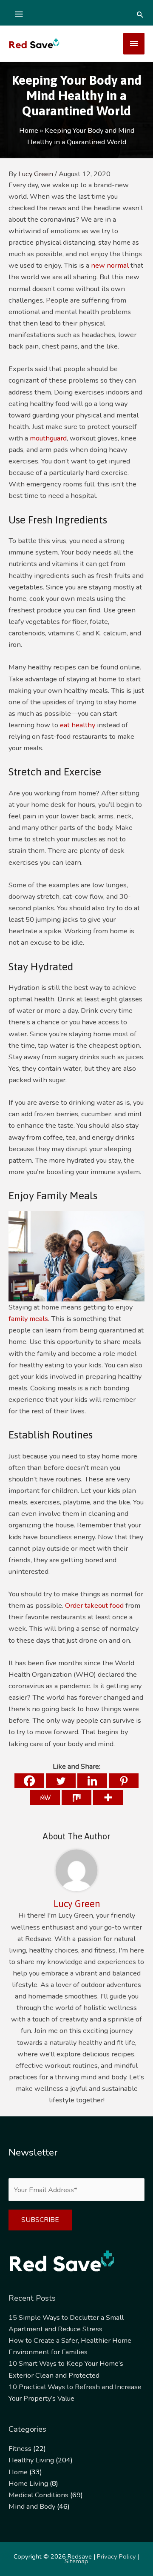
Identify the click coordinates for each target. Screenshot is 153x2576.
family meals (28, 1319)
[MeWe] (45, 1797)
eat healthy (78, 725)
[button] (140, 14)
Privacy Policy (116, 2556)
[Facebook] (29, 1781)
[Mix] (76, 1797)
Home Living (28, 2483)
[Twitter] (61, 1781)
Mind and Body (32, 2506)
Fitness (20, 2449)
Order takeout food (94, 1605)
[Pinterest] (124, 1781)
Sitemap (76, 2561)
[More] (108, 1797)
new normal (111, 265)
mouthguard (48, 438)
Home (18, 2472)
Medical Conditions (38, 2495)
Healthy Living (31, 2460)
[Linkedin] (92, 1781)
